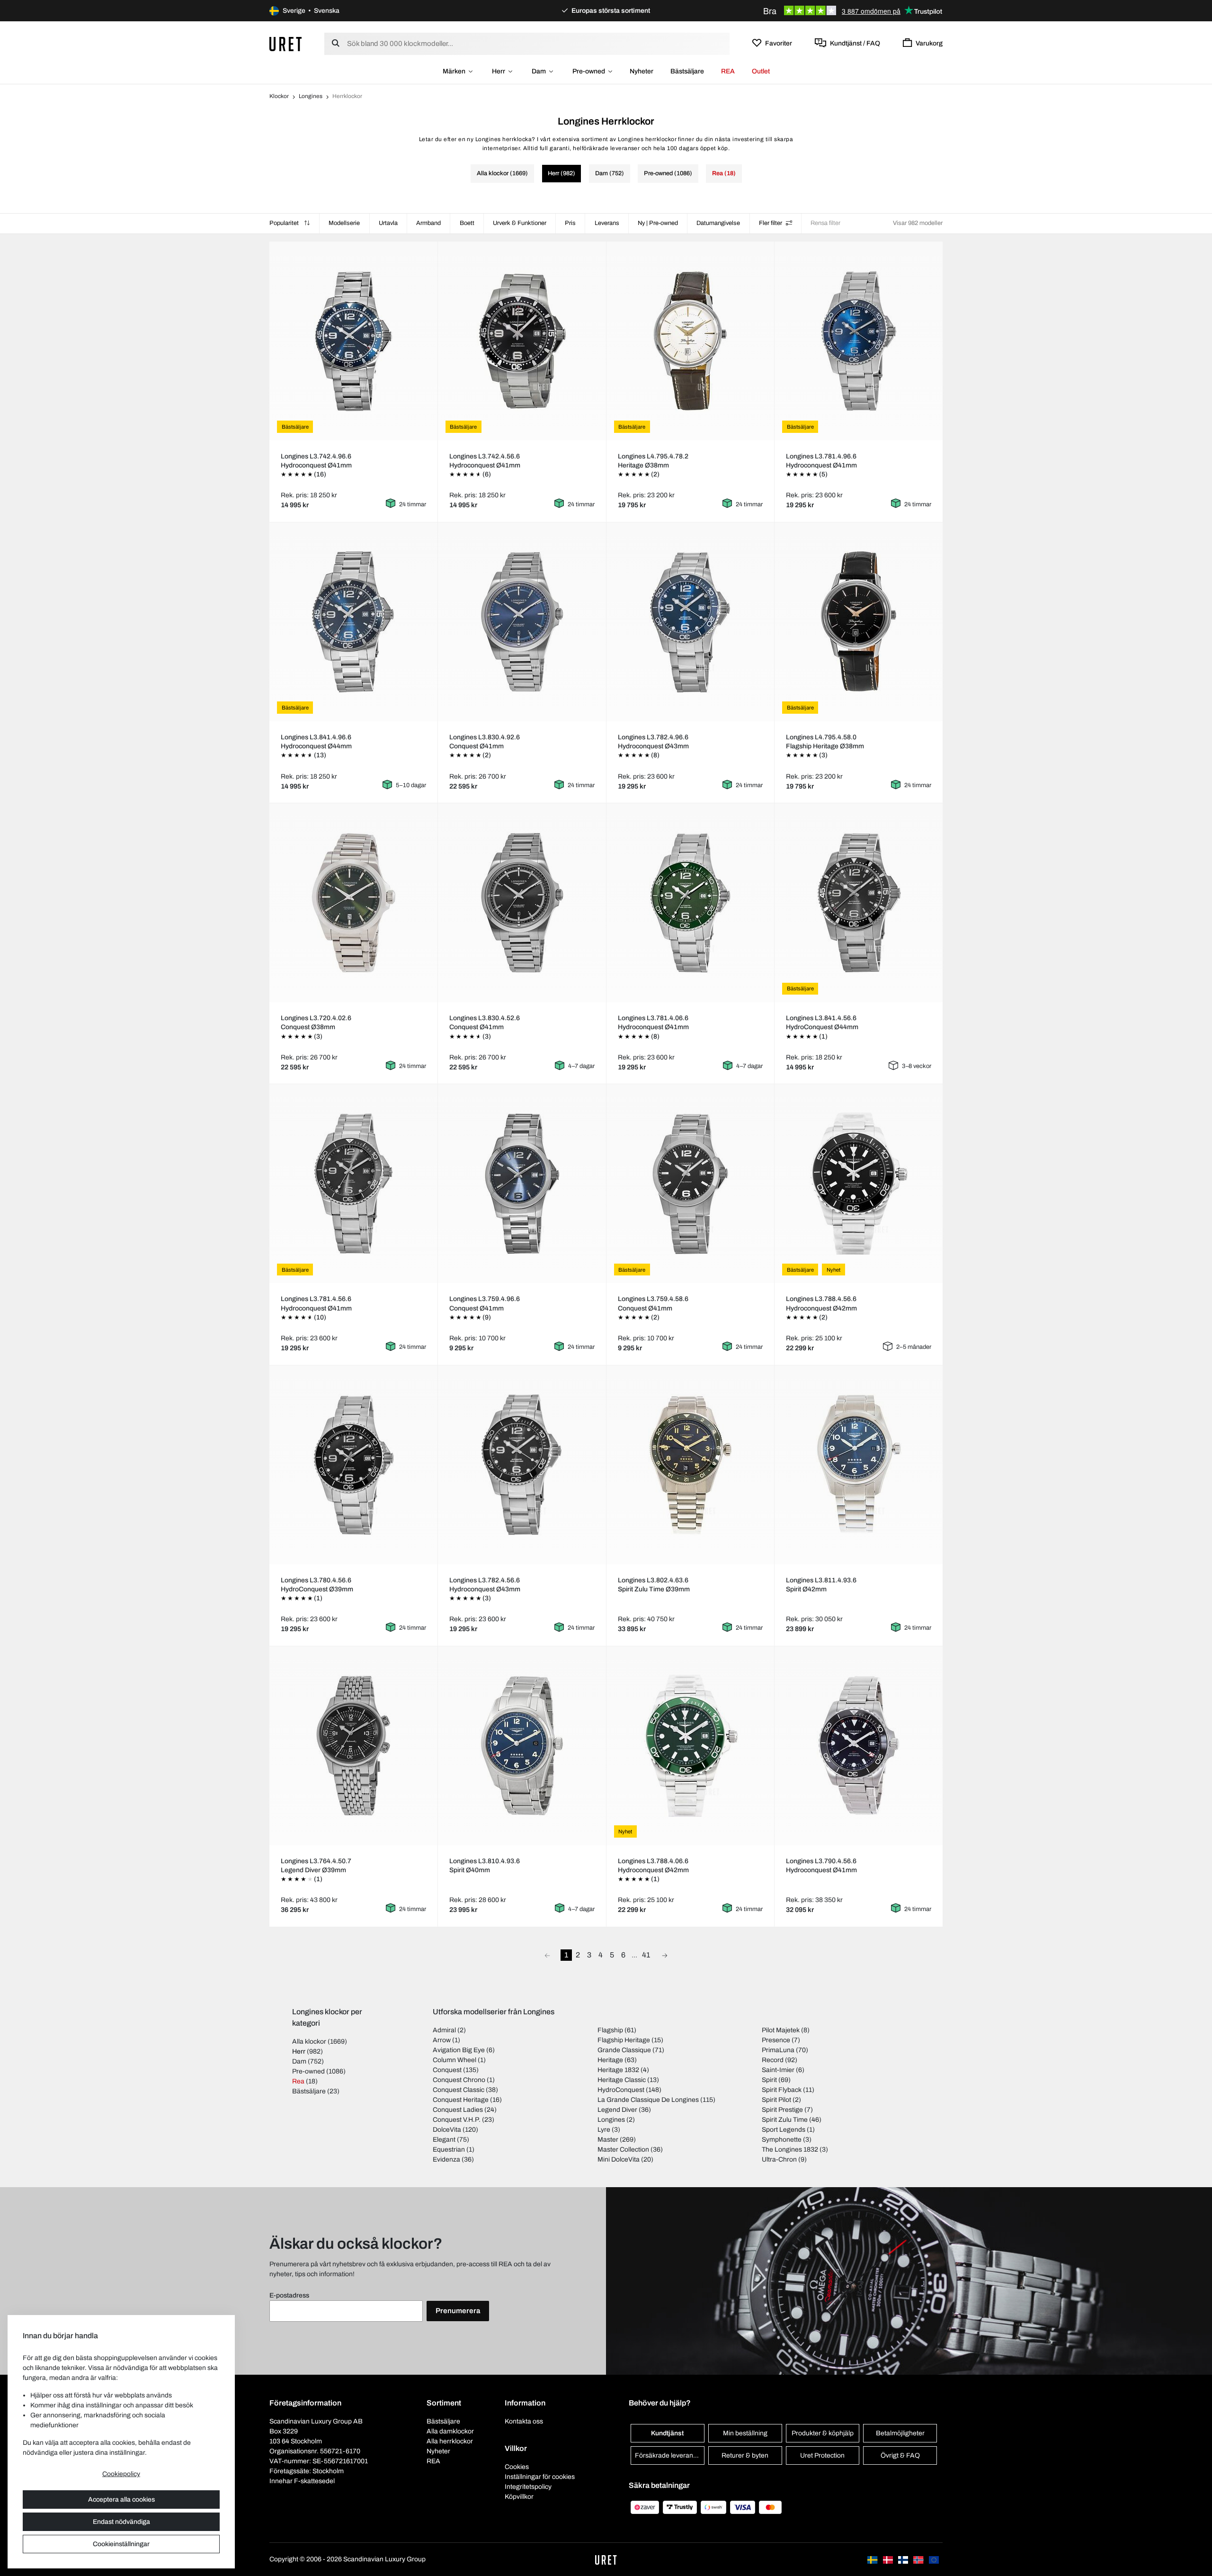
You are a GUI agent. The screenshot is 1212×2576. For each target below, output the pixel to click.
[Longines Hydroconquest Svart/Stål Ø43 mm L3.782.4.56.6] (522, 1465)
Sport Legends (784, 2130)
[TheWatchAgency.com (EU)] (934, 2559)
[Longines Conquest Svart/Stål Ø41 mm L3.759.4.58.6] (690, 1184)
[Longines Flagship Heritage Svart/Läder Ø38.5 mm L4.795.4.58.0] (859, 622)
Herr (499, 71)
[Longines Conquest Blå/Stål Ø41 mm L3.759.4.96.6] (522, 1184)
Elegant (444, 2140)
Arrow (442, 2040)
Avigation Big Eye (459, 2050)
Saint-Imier (778, 2070)
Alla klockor (309, 2042)
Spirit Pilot (776, 2100)
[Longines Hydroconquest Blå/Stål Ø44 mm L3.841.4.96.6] (353, 622)
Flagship (610, 2030)
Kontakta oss (524, 2421)
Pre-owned (589, 71)
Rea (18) (724, 173)
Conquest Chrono (459, 2080)
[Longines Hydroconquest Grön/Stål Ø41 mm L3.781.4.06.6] (690, 903)
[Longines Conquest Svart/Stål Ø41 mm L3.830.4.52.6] (522, 903)
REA (728, 71)
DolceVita (447, 2130)
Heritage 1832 (618, 2070)
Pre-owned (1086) (668, 173)
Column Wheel (454, 2060)
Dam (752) (610, 173)
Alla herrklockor (450, 2441)
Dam (539, 71)
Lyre (604, 2130)
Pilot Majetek (781, 2030)
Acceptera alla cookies (121, 2500)
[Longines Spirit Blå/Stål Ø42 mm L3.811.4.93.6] (859, 1465)
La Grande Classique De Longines (648, 2100)
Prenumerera (458, 2311)
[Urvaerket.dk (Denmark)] (889, 2559)
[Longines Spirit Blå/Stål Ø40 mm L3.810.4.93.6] (522, 1746)
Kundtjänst (667, 2433)
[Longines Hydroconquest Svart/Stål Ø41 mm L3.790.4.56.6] (859, 1746)
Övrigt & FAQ (900, 2455)
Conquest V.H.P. (457, 2120)
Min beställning (745, 2433)
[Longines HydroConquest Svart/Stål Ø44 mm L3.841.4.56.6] (859, 903)
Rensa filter (825, 223)
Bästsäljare (687, 71)
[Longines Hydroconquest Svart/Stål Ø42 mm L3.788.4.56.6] (859, 1184)
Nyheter (642, 71)
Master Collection (623, 2150)
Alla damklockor (450, 2431)
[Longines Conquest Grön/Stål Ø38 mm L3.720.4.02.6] (353, 903)
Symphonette (782, 2140)
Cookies (517, 2467)
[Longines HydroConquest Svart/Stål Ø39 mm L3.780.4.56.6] (353, 1465)
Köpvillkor (519, 2497)
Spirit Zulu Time (785, 2120)
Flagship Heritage (624, 2040)
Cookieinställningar (121, 2544)
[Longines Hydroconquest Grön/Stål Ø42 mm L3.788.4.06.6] (690, 1746)
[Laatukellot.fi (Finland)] (904, 2559)
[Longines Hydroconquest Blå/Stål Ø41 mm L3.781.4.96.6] (859, 341)
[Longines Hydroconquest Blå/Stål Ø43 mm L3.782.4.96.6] (690, 622)
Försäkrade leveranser (669, 2455)
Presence (776, 2040)
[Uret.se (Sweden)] (873, 2559)
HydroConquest (621, 2090)
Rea (298, 2081)
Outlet (761, 71)
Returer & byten (745, 2455)
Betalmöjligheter (900, 2433)
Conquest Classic (459, 2090)
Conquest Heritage (461, 2100)
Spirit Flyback (782, 2090)
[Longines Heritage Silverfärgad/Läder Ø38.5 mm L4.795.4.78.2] (690, 341)
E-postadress (289, 2295)
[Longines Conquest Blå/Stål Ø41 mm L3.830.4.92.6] (522, 622)
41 (646, 1955)
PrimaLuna (778, 2050)
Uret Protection (822, 2455)
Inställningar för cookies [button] (540, 2477)
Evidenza (446, 2159)
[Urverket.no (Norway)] (919, 2559)
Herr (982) (561, 173)
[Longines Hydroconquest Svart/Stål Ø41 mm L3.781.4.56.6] (353, 1184)
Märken (454, 71)
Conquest (447, 2070)
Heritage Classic (622, 2080)
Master (608, 2140)
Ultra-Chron (779, 2159)
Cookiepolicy (121, 2474)
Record (773, 2060)
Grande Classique (624, 2050)
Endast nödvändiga (121, 2522)
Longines (311, 96)
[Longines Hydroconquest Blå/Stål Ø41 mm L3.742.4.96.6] (353, 341)
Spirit (769, 2080)
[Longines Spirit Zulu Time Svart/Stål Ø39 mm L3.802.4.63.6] (690, 1465)
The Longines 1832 (790, 2150)
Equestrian (449, 2150)
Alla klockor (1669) (502, 173)
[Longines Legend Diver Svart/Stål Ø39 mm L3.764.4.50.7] (353, 1746)
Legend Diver (617, 2110)
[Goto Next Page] (665, 1955)
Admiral (444, 2030)
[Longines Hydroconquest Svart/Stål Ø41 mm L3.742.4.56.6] (522, 341)
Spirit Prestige (782, 2110)
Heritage (610, 2060)
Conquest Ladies (458, 2110)
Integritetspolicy (528, 2487)
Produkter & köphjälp (823, 2433)
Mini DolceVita (619, 2159)
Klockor (279, 96)
